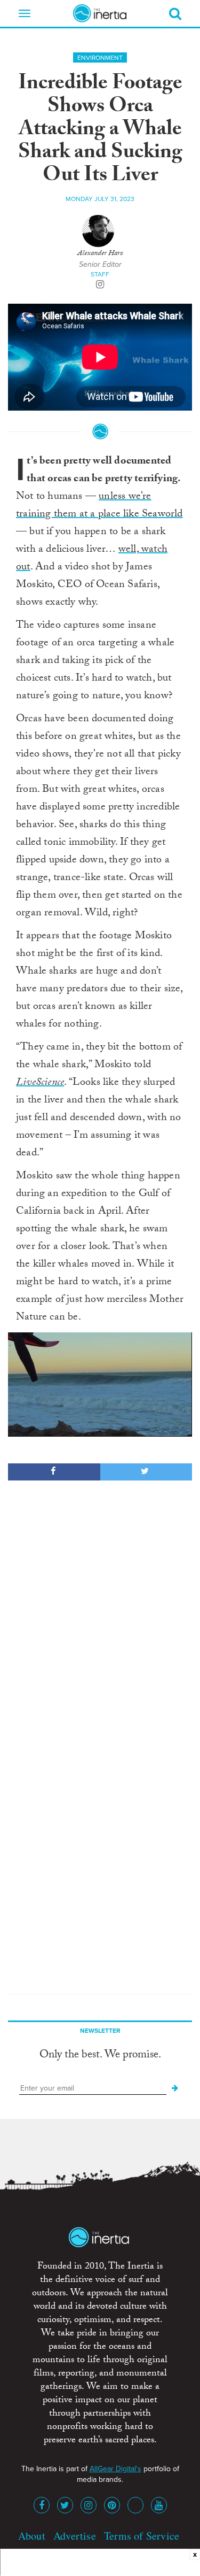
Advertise (75, 2536)
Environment (100, 58)
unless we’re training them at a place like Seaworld (99, 506)
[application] (100, 1384)
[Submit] (175, 2088)
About (32, 2536)
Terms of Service (142, 2536)
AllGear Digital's (115, 2469)
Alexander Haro (100, 254)
